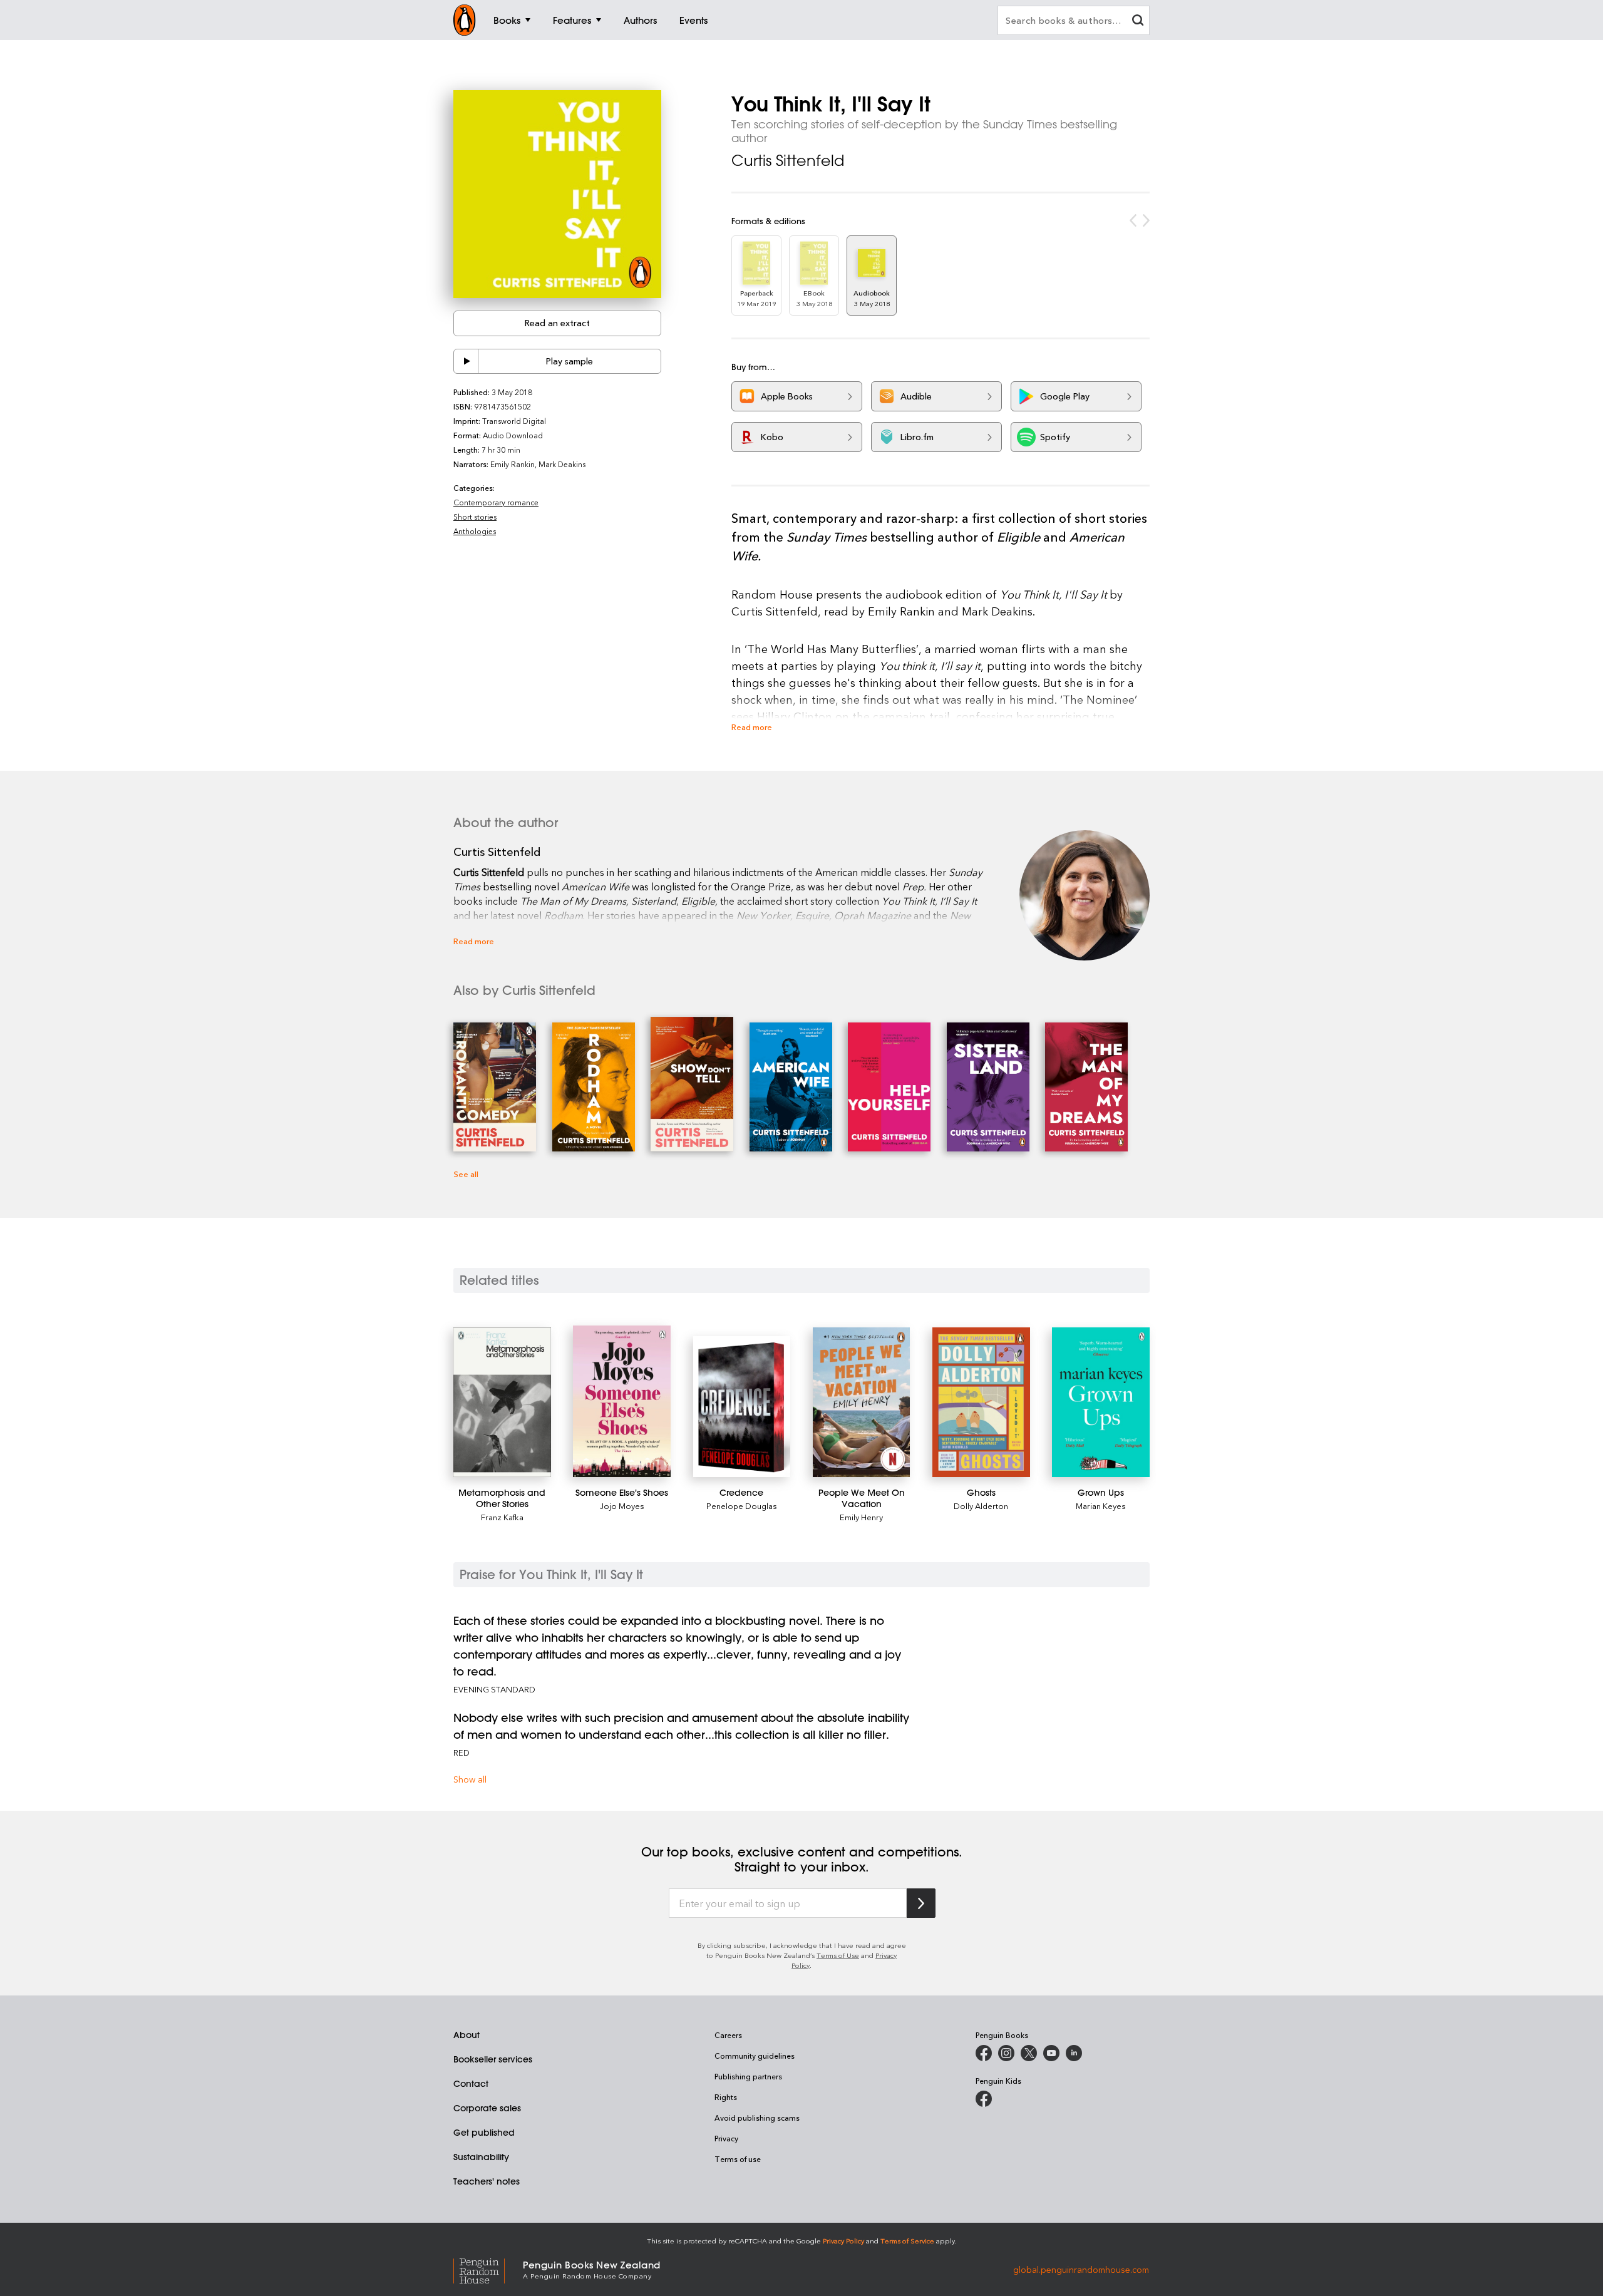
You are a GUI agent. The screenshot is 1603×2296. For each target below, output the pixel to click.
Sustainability (481, 2157)
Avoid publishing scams (757, 2118)
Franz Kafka (502, 1517)
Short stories (475, 517)
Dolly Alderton (981, 1506)
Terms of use (738, 2159)
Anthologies (475, 531)
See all (466, 1174)
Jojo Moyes (622, 1506)
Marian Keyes (1101, 1506)
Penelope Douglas (742, 1506)
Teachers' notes (487, 2181)
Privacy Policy (843, 2241)
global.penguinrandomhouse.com (1081, 2269)
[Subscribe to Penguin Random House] (921, 1903)
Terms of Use (838, 1955)
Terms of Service (907, 2241)
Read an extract (557, 323)
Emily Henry (861, 1517)
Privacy (726, 2138)
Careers (728, 2035)
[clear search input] (1138, 22)
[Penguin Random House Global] (488, 2269)
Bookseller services (493, 2059)
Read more (752, 727)
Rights (726, 2097)
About (466, 2035)
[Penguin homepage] (465, 20)
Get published (484, 2133)
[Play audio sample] (466, 361)
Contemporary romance (496, 502)
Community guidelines (755, 2056)
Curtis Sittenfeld (788, 160)
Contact (471, 2084)
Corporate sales (487, 2108)
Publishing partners (748, 2076)
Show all (470, 1779)
